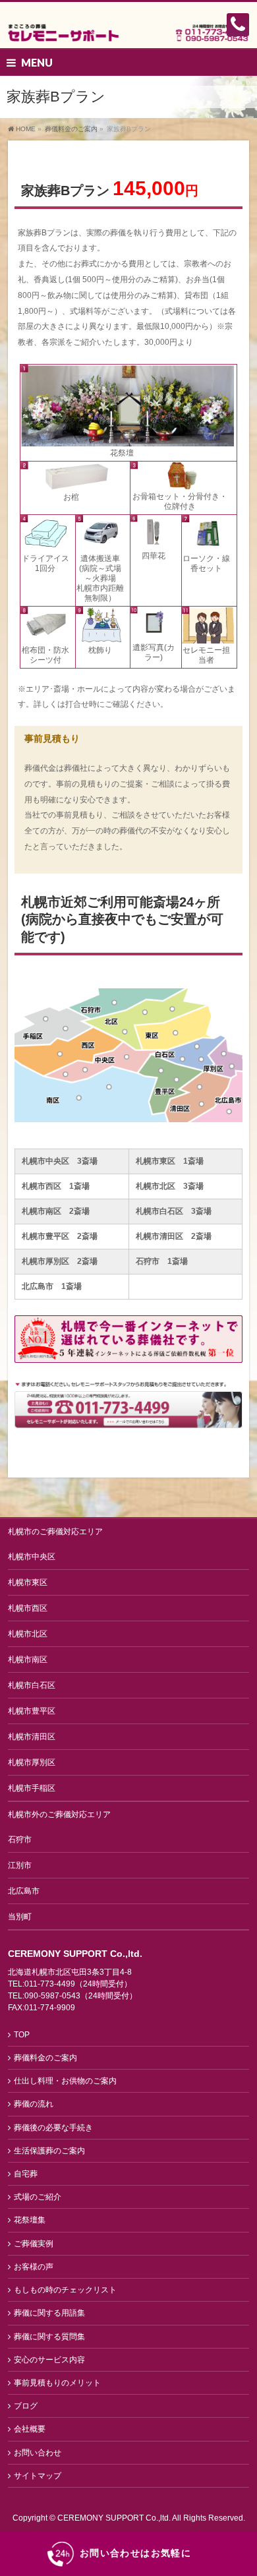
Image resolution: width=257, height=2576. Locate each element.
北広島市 (24, 1891)
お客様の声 (34, 2267)
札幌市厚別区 (32, 1762)
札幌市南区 (28, 1660)
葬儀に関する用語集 (49, 2313)
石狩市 (20, 1840)
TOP (22, 2035)
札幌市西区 (28, 1608)
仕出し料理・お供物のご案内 (65, 2081)
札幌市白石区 (32, 1685)
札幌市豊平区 (32, 1711)
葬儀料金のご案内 (45, 2058)
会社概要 (30, 2429)
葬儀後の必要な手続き (53, 2128)
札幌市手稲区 (32, 1788)
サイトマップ (38, 2476)
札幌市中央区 (32, 1557)
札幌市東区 (28, 1582)
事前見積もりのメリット (57, 2383)
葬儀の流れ (34, 2104)
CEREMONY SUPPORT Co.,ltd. (115, 2518)
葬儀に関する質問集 (49, 2337)
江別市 (20, 1865)
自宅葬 (26, 2174)
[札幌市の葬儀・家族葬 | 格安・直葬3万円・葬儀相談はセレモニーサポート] (128, 27)
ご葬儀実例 (34, 2244)
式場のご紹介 (38, 2197)
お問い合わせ (38, 2453)
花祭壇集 (30, 2220)
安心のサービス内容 (49, 2360)
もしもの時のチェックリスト (65, 2290)
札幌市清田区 (32, 1737)
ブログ (26, 2406)
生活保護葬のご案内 (49, 2151)
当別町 (20, 1917)
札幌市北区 (28, 1634)
